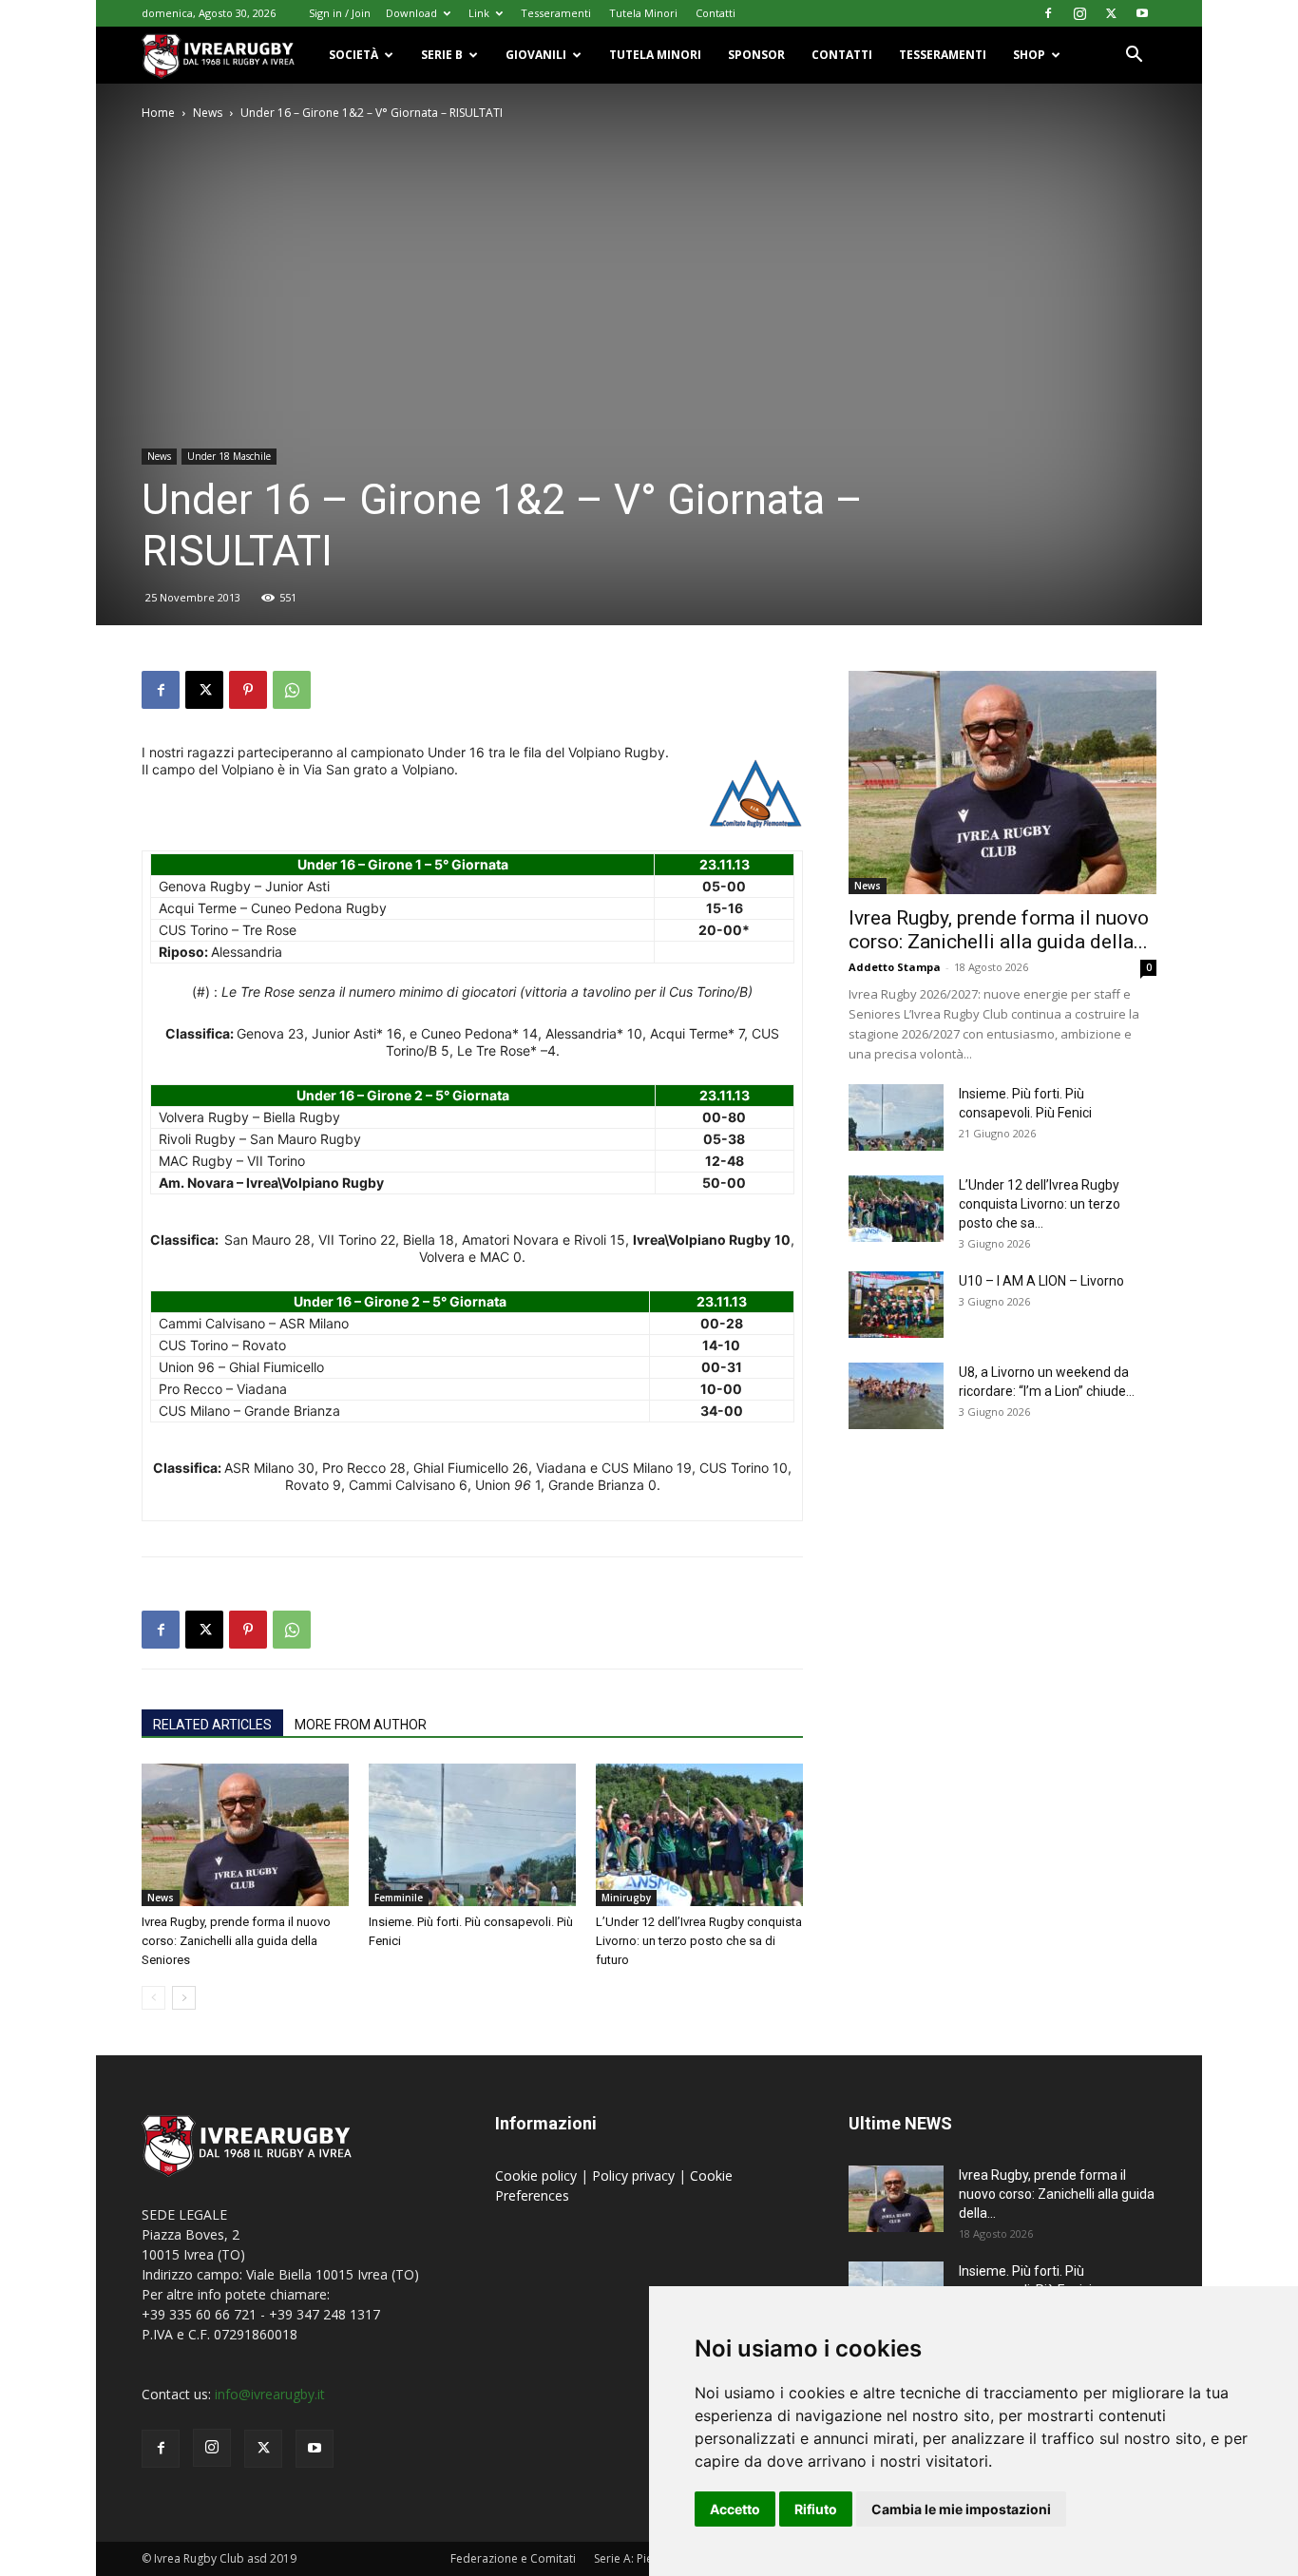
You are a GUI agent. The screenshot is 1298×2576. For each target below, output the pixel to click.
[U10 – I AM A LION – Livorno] (896, 1305)
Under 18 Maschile (229, 456)
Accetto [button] (735, 2509)
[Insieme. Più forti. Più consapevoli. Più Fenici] (472, 1835)
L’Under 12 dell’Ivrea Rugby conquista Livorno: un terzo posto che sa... (1040, 1204)
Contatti (716, 13)
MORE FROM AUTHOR (361, 1725)
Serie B (442, 55)
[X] (1111, 13)
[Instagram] (1079, 13)
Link (479, 13)
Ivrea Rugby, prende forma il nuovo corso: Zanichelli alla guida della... (999, 930)
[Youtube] (1142, 13)
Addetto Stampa (895, 967)
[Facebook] (1048, 13)
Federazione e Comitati (513, 2558)
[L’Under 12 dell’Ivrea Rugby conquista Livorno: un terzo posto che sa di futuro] (699, 1835)
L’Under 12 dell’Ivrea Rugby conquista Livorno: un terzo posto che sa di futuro (699, 1941)
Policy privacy (635, 2175)
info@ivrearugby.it (270, 2394)
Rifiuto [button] (816, 2509)
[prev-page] (153, 1998)
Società (353, 55)
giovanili (536, 55)
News (208, 113)
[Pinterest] (248, 690)
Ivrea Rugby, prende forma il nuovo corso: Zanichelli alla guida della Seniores (236, 1941)
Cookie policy (538, 2175)
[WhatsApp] (292, 690)
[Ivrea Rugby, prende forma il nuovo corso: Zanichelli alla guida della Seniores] (245, 1835)
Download (411, 13)
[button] (1134, 57)
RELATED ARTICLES (212, 1725)
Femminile (399, 1898)
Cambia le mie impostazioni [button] (961, 2509)
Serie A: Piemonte (641, 2558)
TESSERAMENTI (943, 55)
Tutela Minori (643, 13)
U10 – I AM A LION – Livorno (1041, 1281)
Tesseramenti (556, 13)
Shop (1029, 55)
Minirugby (626, 1898)
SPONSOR (756, 55)
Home (158, 113)
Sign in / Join (340, 13)
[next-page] (184, 1998)
